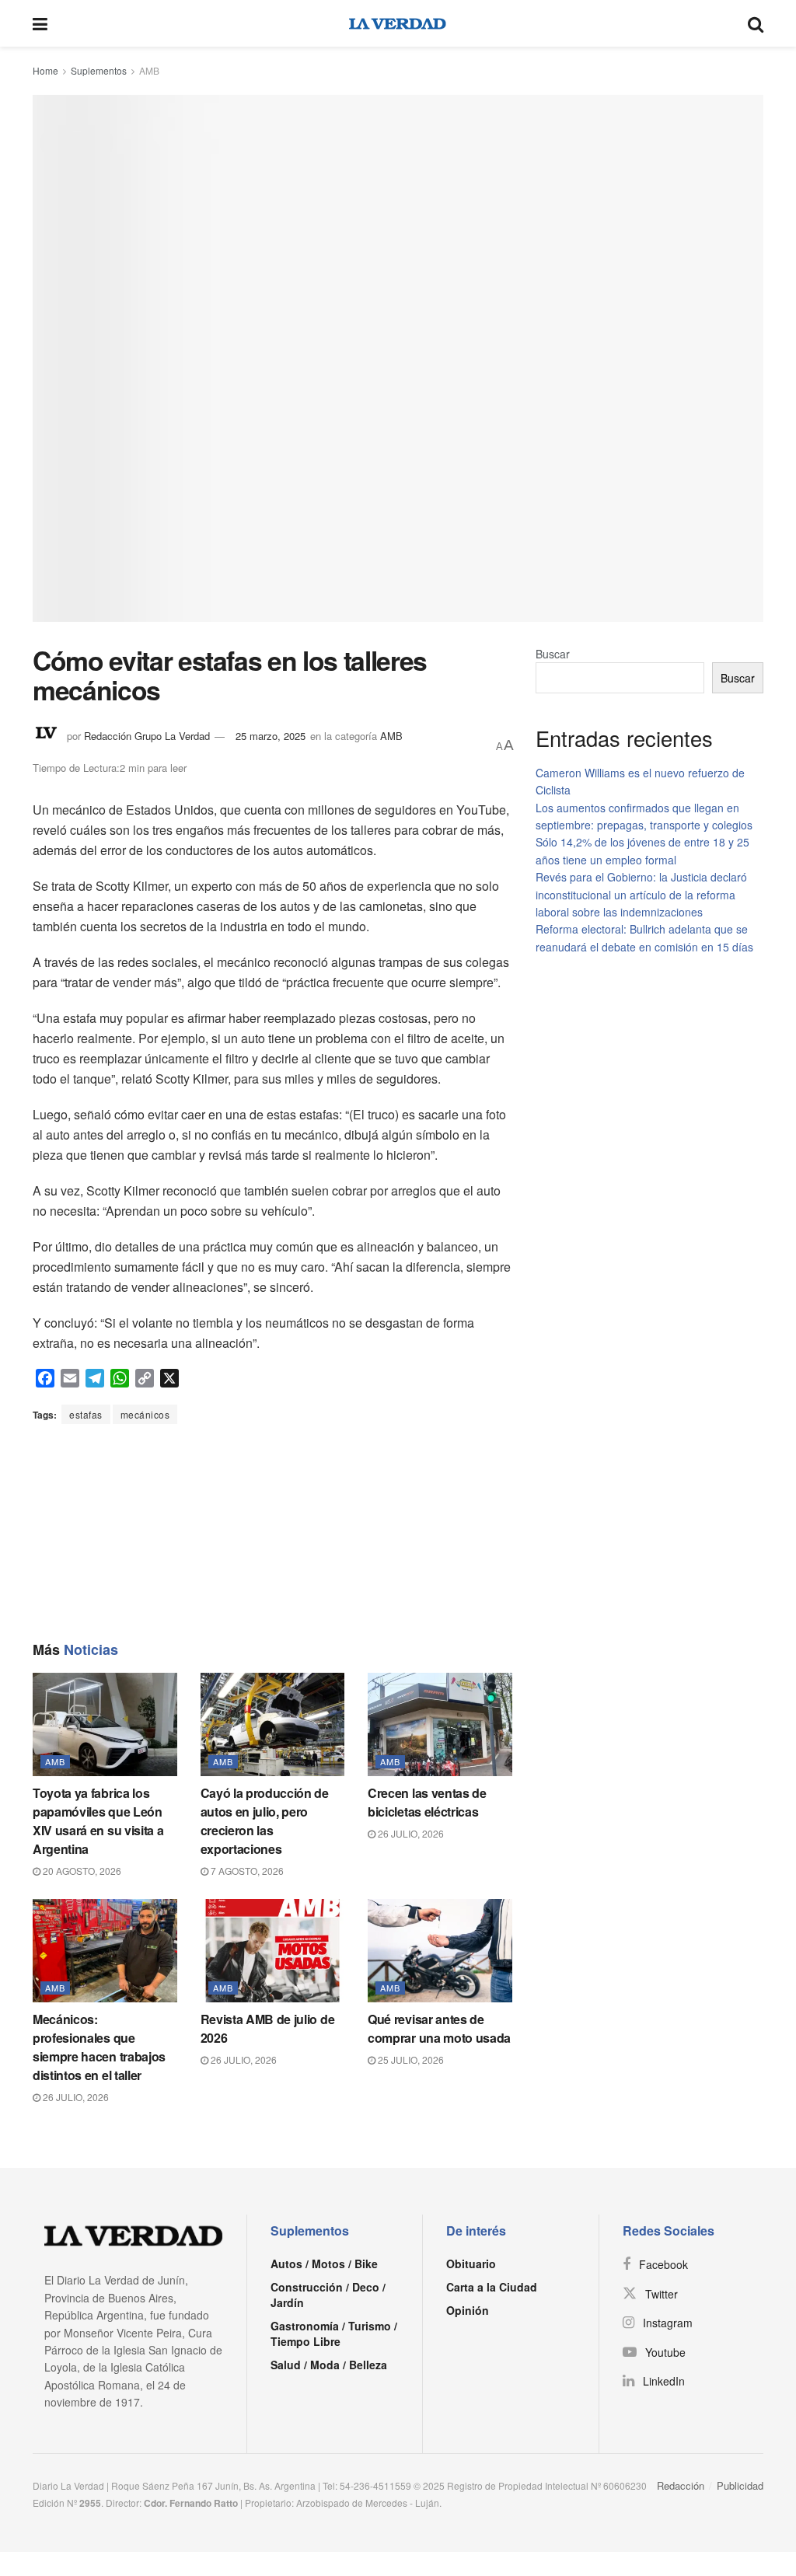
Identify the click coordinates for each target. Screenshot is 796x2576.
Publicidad (740, 2485)
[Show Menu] (40, 23)
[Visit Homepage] (398, 23)
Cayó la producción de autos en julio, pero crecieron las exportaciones (265, 1821)
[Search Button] (756, 23)
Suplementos (99, 70)
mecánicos (145, 1414)
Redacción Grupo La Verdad (147, 736)
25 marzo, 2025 (271, 736)
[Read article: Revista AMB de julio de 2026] (273, 1951)
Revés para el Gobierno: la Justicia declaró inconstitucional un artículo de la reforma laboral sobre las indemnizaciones (641, 894)
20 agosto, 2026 (81, 1871)
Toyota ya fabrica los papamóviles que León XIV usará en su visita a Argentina (98, 1821)
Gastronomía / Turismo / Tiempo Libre (334, 2333)
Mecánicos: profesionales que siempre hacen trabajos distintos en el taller (99, 2047)
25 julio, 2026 (410, 2059)
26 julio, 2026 (410, 1833)
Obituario (471, 2264)
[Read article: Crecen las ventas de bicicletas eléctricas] (440, 1724)
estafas (86, 1414)
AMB (149, 70)
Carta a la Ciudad (492, 2287)
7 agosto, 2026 (246, 1871)
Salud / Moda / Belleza (329, 2365)
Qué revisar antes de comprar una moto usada (439, 2028)
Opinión (468, 2310)
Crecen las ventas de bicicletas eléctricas (427, 1802)
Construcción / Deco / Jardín (328, 2295)
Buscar (553, 654)
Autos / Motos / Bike (324, 2264)
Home (45, 70)
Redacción (681, 2485)
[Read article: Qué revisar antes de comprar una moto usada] (440, 1951)
